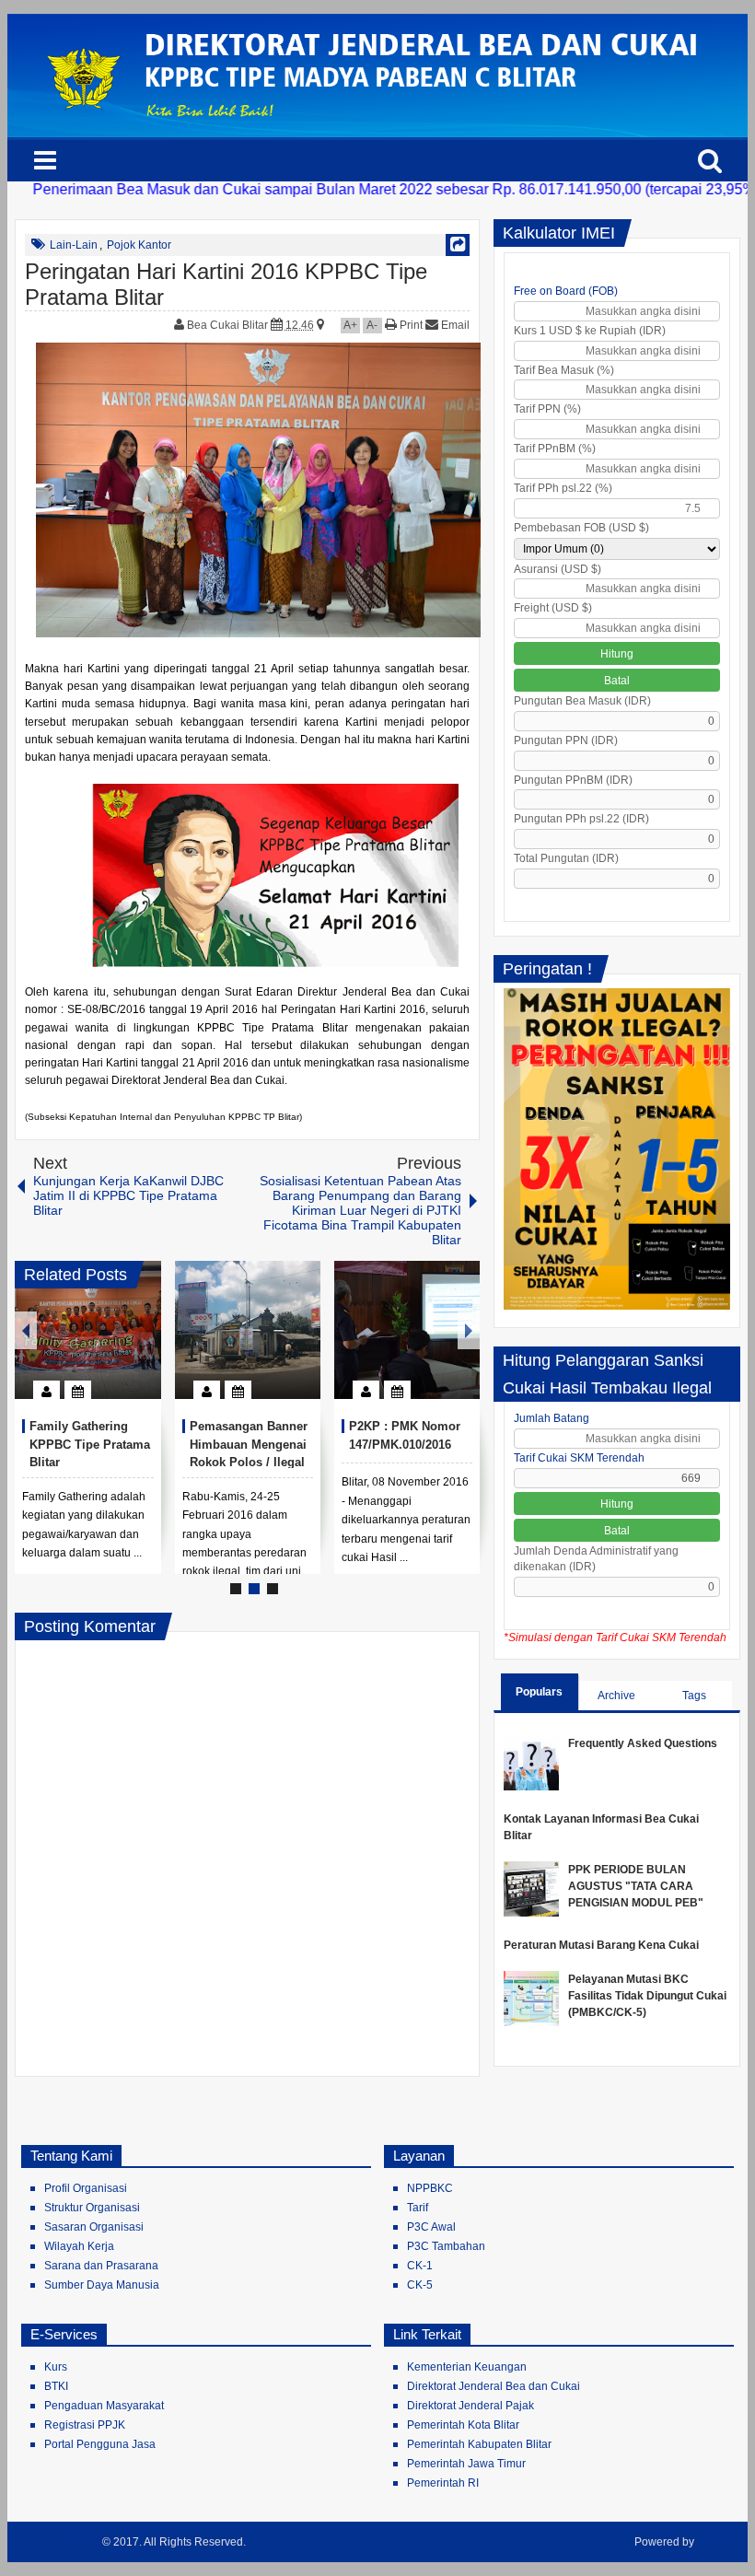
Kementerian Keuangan (467, 2367)
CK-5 (420, 2285)
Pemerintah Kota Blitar (463, 2425)
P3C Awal (431, 2227)
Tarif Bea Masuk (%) (564, 370)
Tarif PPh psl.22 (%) (563, 488)
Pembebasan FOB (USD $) (581, 528)
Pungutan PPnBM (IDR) (573, 780)
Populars (539, 1692)
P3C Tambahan (446, 2246)
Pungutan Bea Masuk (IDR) (582, 701)
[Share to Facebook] (92, 1346)
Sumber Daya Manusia (102, 2285)
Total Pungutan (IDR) (566, 858)
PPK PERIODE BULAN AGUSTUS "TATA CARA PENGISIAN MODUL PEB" (636, 1886)
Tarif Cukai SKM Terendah (579, 1458)
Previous (26, 1330)
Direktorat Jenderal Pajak (470, 2406)
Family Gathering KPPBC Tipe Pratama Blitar (90, 1445)
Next (469, 1330)
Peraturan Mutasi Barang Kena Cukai (601, 1945)
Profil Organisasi (86, 2188)
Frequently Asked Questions (643, 1743)
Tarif (418, 2208)
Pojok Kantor (139, 245)
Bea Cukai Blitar (229, 325)
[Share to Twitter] (116, 1346)
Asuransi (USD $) (558, 569)
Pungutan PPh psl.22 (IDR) (581, 819)
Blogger (719, 2542)
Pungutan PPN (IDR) (566, 740)
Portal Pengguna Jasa (100, 2444)
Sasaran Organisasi (94, 2227)
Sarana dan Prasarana (101, 2266)
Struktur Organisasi (92, 2208)
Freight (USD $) (553, 608)
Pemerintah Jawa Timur (466, 2464)
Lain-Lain (74, 245)
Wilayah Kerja (79, 2246)
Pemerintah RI (443, 2483)
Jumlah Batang (552, 1418)
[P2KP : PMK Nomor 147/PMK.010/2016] (407, 1330)
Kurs (56, 2367)
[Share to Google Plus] (140, 1346)
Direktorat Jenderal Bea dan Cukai (494, 2386)
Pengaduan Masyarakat (104, 2406)
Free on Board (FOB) (566, 291)
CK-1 (420, 2266)
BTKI (56, 2386)
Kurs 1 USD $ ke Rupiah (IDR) (590, 331)
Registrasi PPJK (85, 2425)
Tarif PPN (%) (547, 409)
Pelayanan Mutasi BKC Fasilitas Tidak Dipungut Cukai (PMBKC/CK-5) (647, 1996)
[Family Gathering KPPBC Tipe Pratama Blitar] (87, 1330)
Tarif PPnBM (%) (555, 449)
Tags (694, 1696)
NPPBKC (430, 2188)
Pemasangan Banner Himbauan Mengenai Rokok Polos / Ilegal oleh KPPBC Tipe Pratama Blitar (249, 1463)
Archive (616, 1696)
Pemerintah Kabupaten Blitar (479, 2444)
